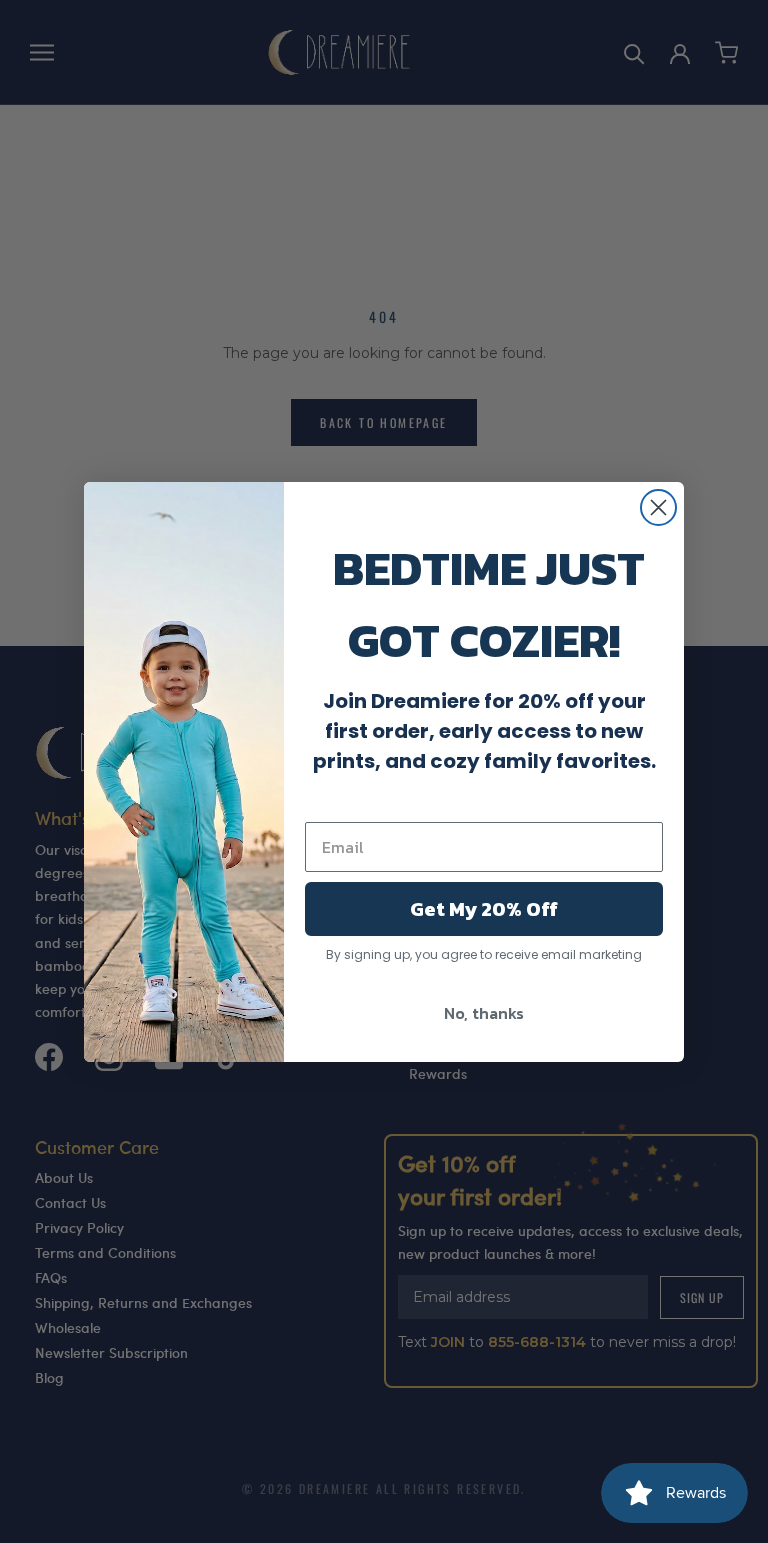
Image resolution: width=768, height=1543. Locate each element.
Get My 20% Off (484, 909)
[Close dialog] (658, 507)
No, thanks (484, 1013)
